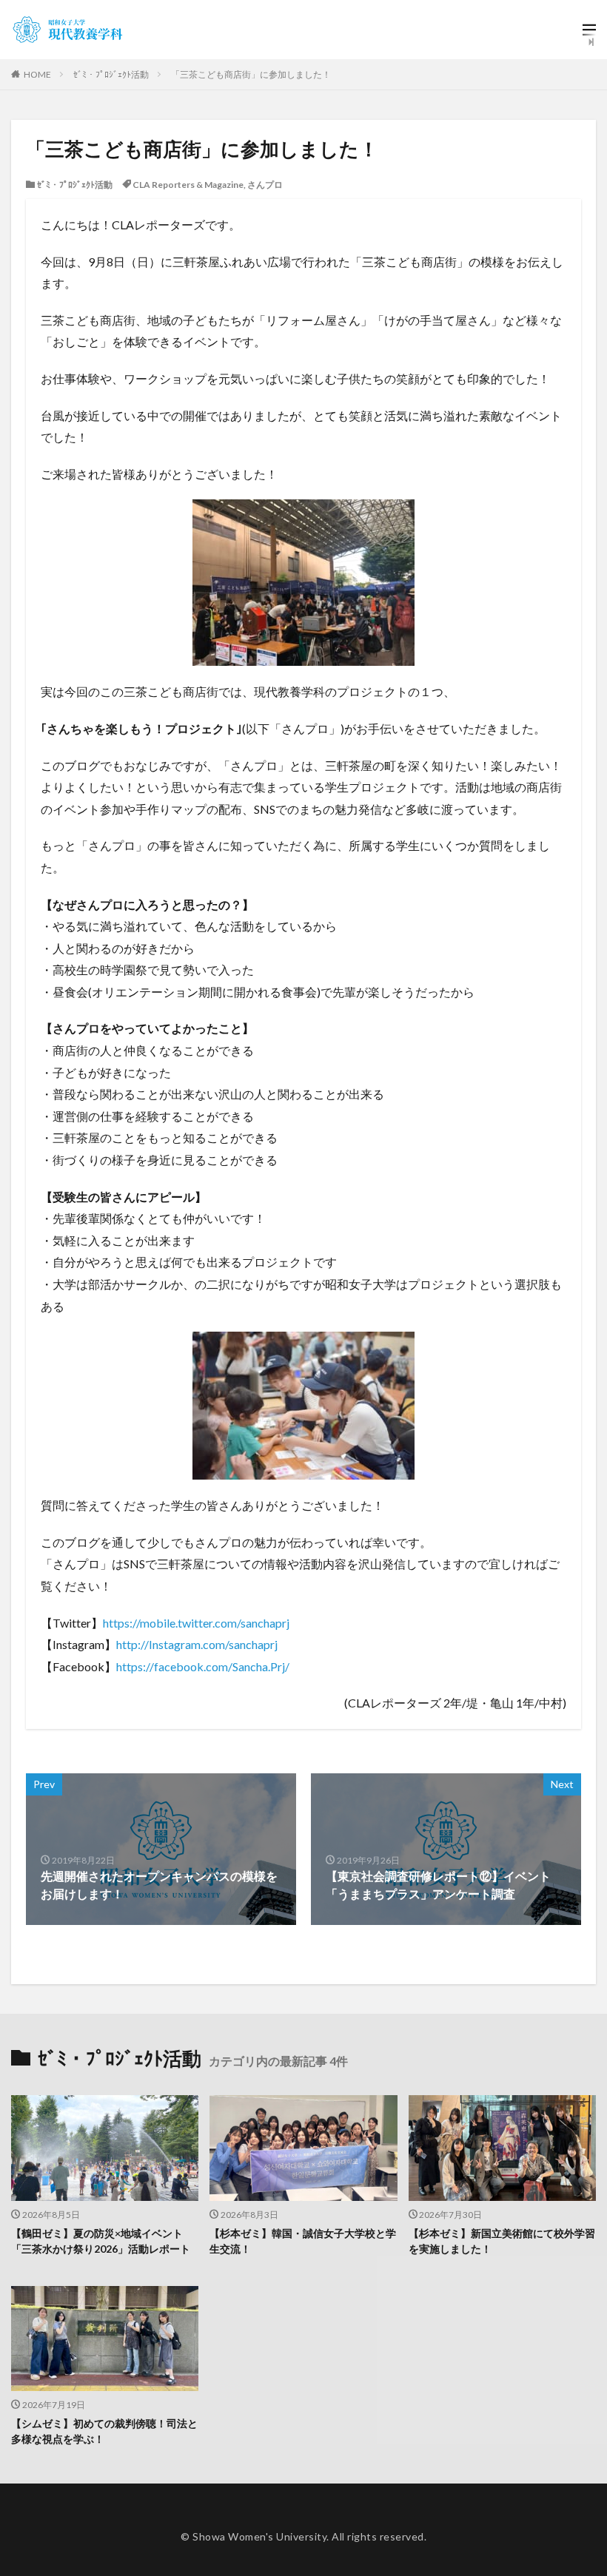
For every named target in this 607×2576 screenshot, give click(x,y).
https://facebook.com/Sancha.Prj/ (203, 1666)
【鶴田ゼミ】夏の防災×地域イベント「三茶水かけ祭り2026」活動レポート (101, 2241)
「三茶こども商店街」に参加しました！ (251, 74)
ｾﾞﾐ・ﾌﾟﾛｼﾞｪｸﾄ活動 (111, 74)
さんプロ (265, 185)
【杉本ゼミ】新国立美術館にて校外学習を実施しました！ (502, 2241)
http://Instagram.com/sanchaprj (197, 1644)
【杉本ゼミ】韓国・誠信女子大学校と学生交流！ (303, 2241)
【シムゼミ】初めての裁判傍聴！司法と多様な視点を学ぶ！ (104, 2431)
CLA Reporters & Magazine (188, 185)
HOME (37, 74)
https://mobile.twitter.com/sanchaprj (196, 1623)
